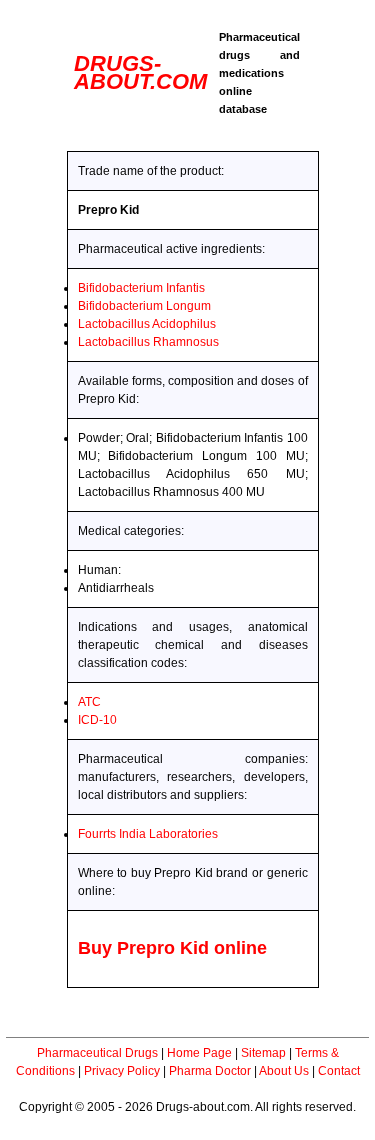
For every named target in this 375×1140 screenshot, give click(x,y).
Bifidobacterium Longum (144, 306)
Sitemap (263, 1053)
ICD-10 (97, 720)
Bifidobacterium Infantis (141, 288)
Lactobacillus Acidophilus (147, 324)
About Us (284, 1071)
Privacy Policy (122, 1071)
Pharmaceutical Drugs (97, 1053)
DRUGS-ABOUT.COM (140, 72)
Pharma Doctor (210, 1071)
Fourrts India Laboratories (148, 834)
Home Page (199, 1053)
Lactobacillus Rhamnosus (148, 342)
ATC (89, 702)
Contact (339, 1071)
